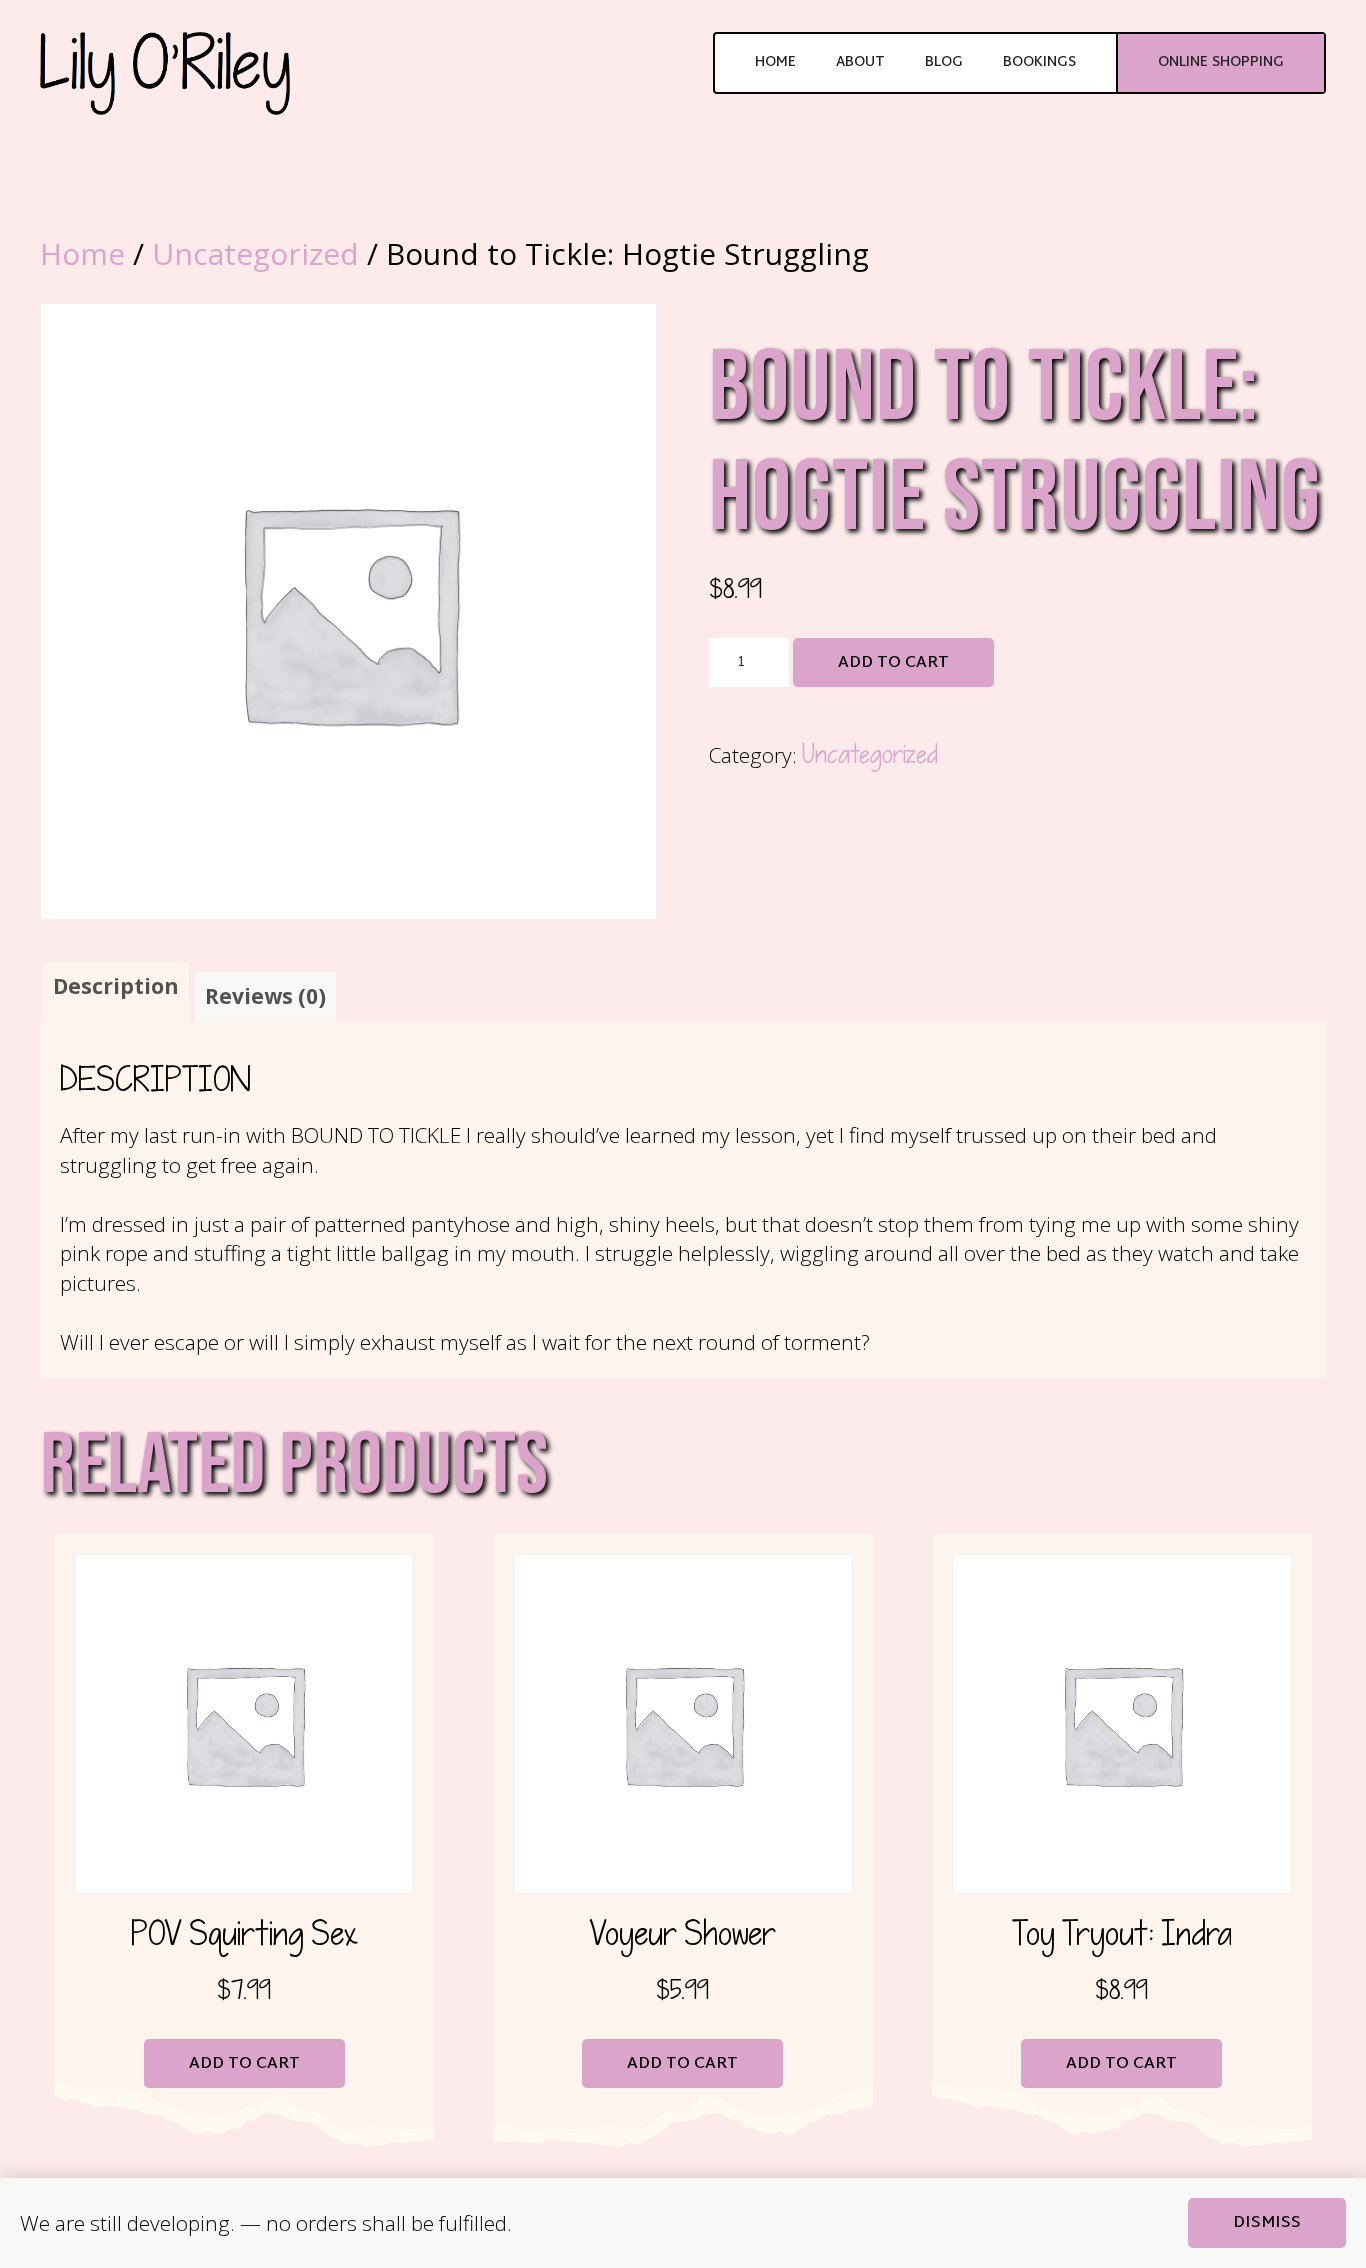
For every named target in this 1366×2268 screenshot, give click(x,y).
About (860, 62)
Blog (944, 62)
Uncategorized (255, 253)
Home (775, 62)
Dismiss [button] (1267, 2223)
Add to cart (893, 663)
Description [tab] (116, 986)
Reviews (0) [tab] (265, 996)
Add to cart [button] (244, 2064)
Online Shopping (1221, 62)
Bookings (1039, 62)
